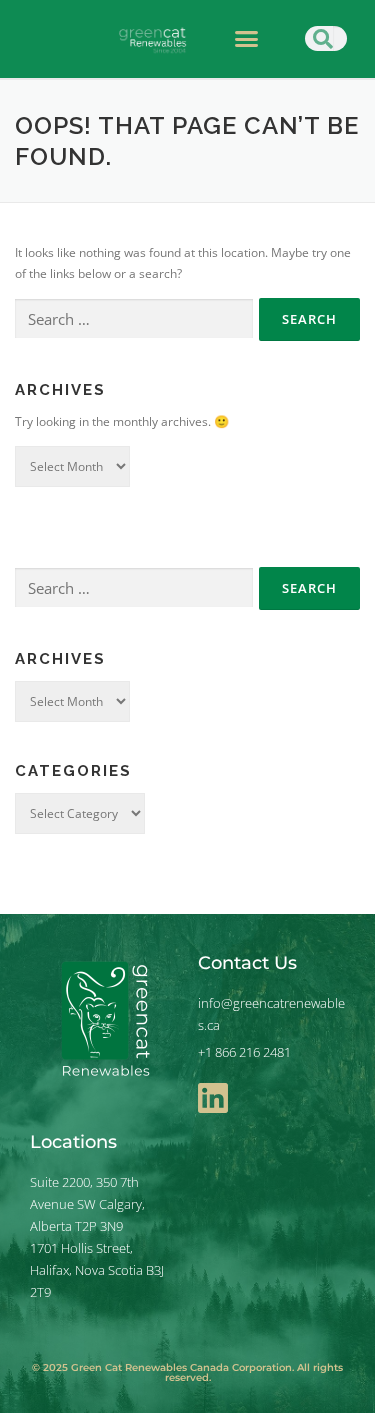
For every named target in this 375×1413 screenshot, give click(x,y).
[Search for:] (134, 319)
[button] (246, 39)
